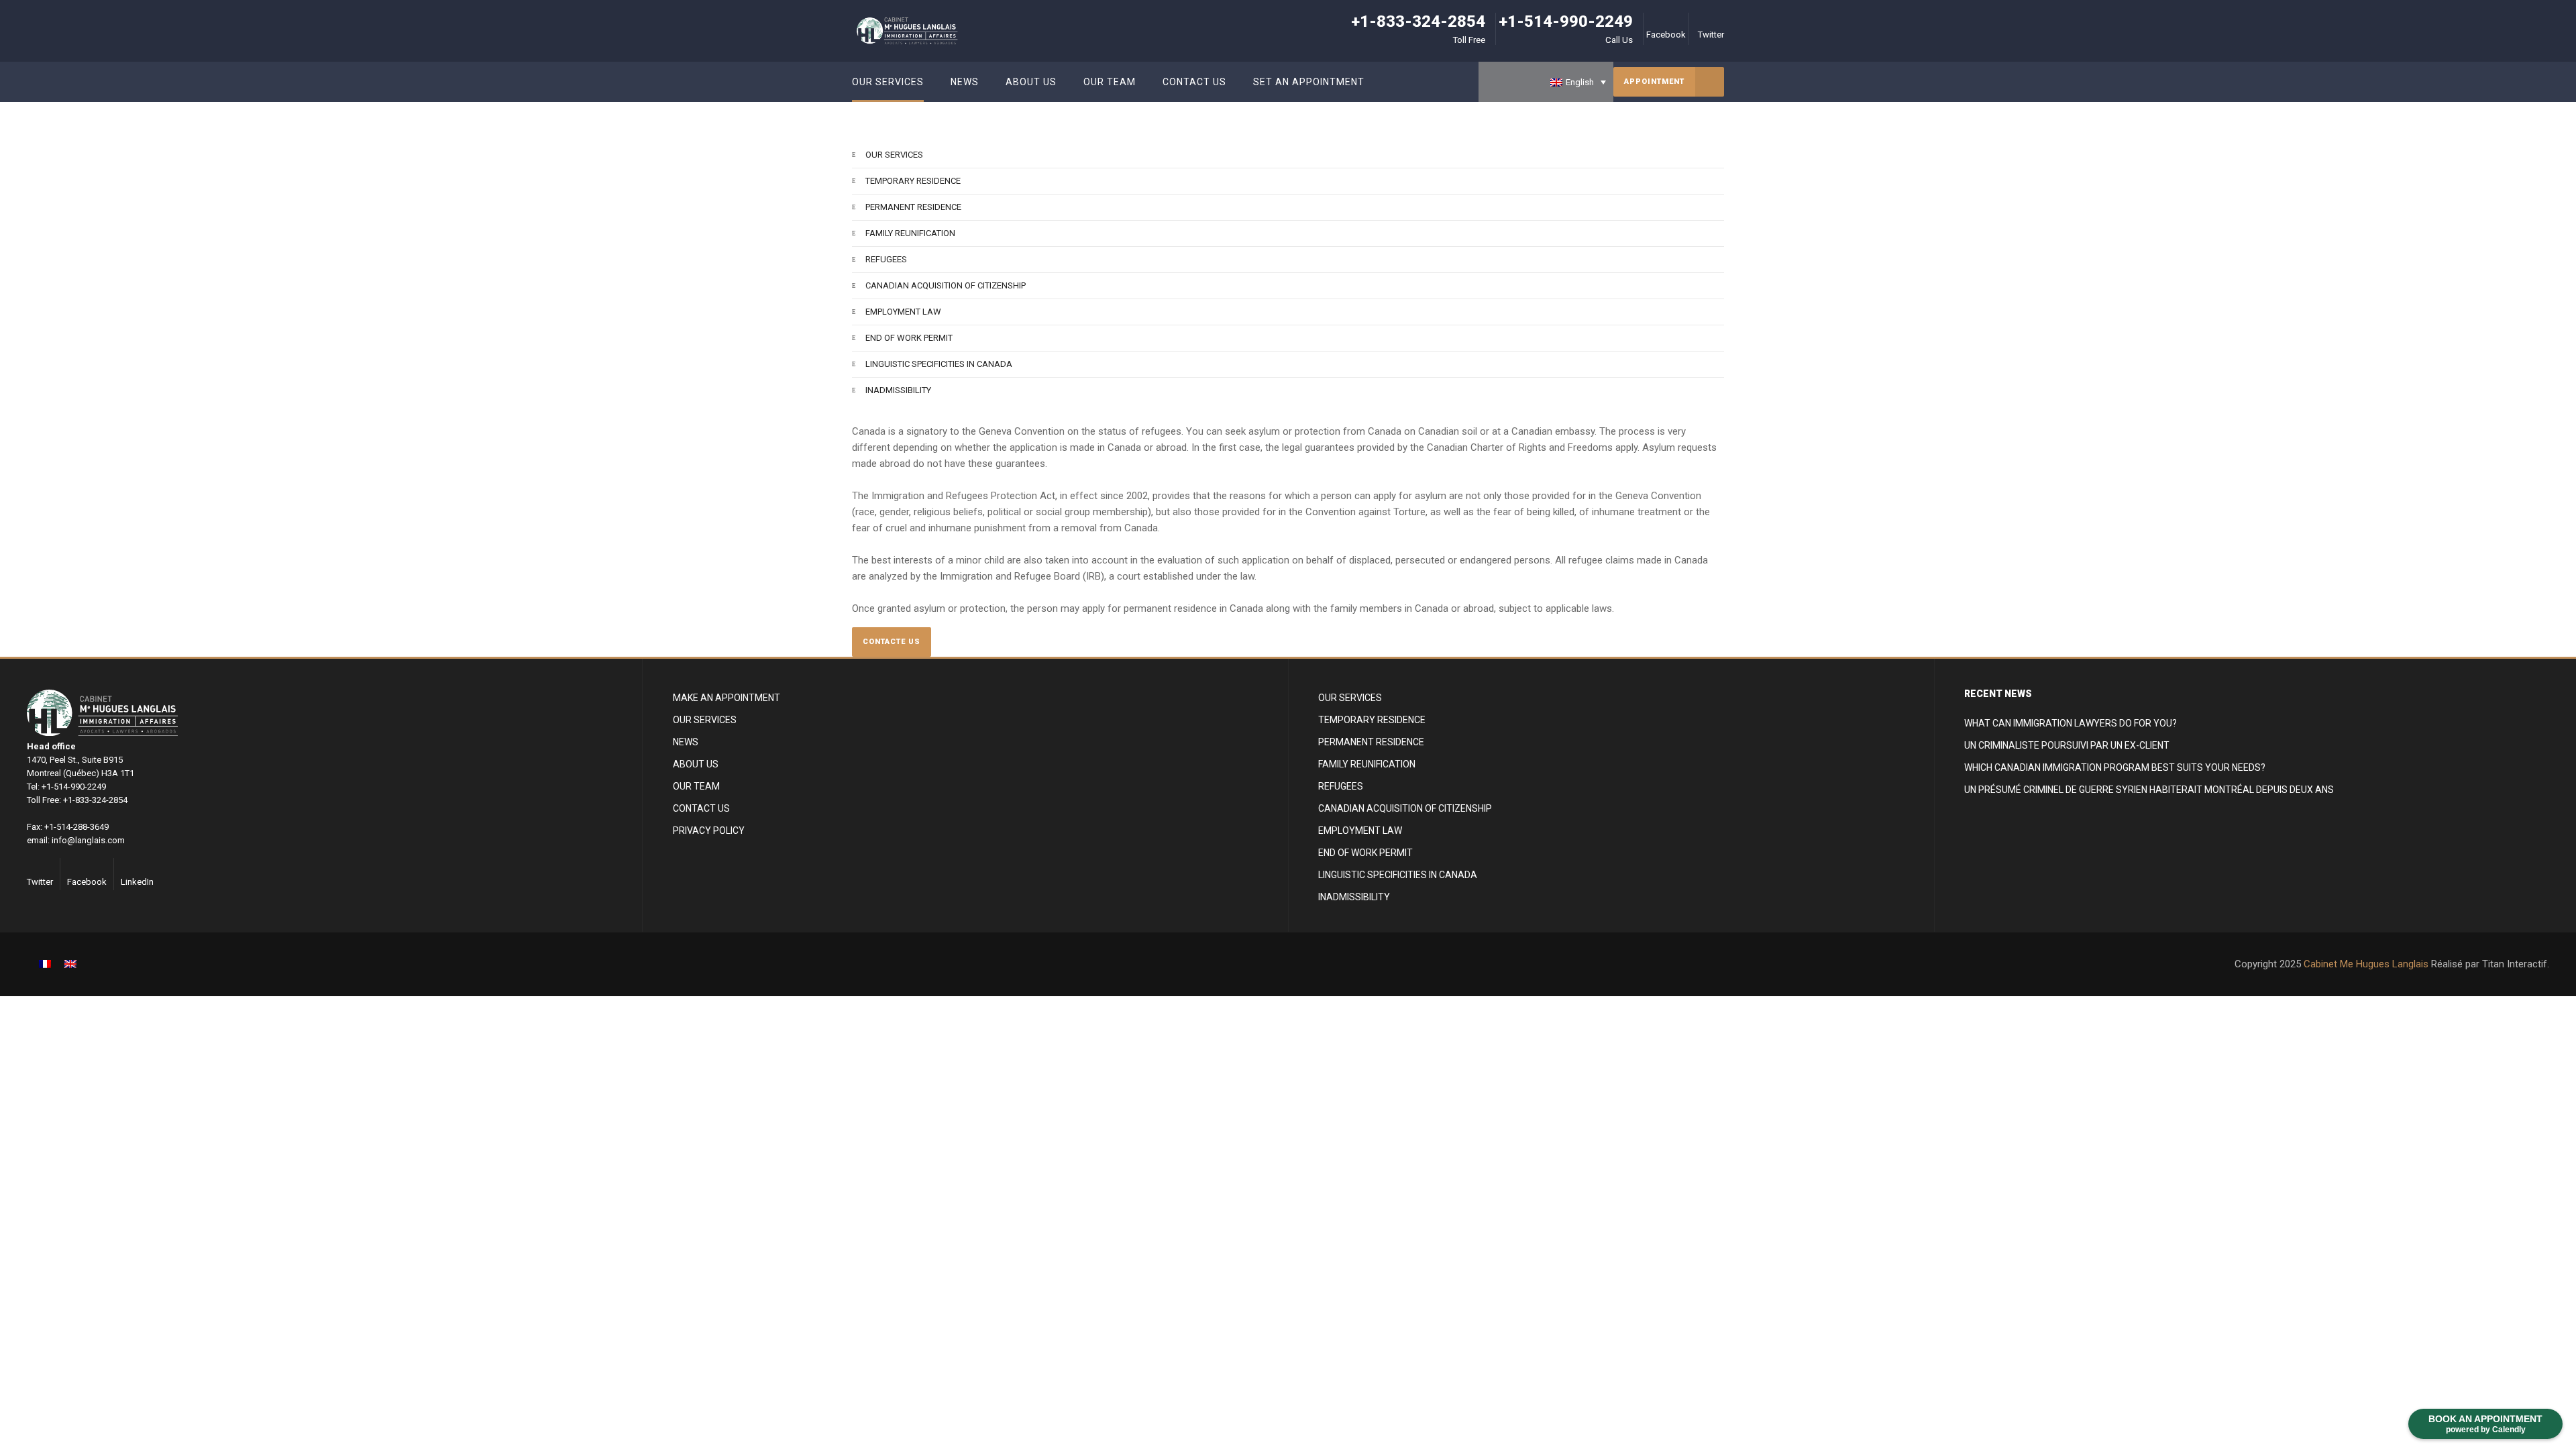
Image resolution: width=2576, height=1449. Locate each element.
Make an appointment (727, 698)
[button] (1546, 82)
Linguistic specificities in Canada (939, 364)
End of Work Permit (909, 338)
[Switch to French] (45, 964)
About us (696, 764)
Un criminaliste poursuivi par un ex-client (2067, 745)
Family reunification (910, 233)
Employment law (903, 312)
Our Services (894, 155)
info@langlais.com (88, 840)
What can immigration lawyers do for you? (2071, 723)
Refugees (886, 259)
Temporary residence (913, 181)
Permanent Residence (913, 207)
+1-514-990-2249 (1566, 21)
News (686, 742)
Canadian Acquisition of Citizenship (946, 285)
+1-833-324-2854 (1418, 21)
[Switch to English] (70, 964)
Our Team (696, 786)
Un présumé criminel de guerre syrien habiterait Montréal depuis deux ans (2149, 790)
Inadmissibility (898, 390)
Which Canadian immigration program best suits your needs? (2115, 767)
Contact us (701, 808)
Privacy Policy (709, 830)
